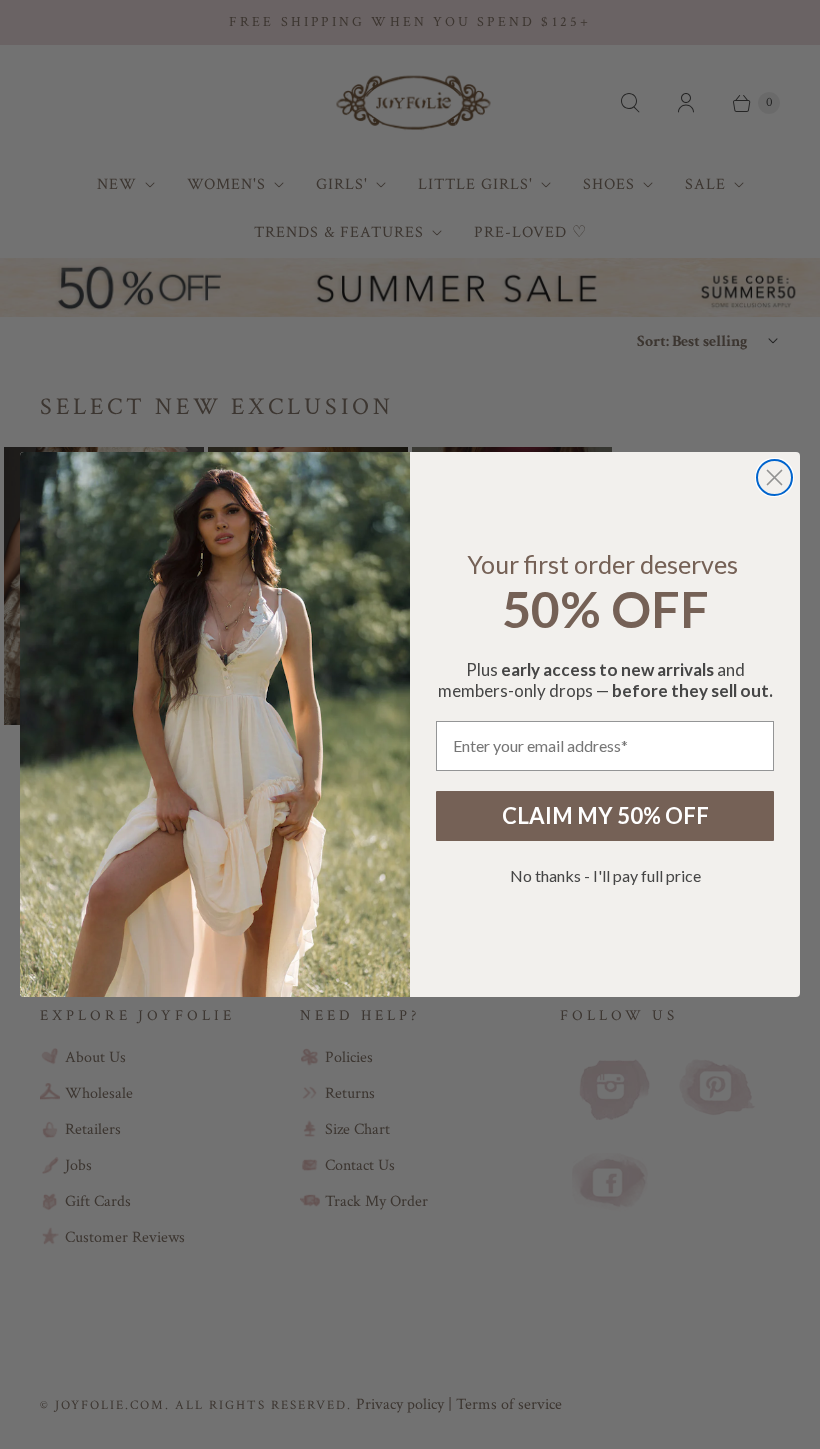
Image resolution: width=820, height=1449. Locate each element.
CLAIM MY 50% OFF (605, 815)
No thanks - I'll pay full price (605, 875)
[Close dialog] (774, 477)
